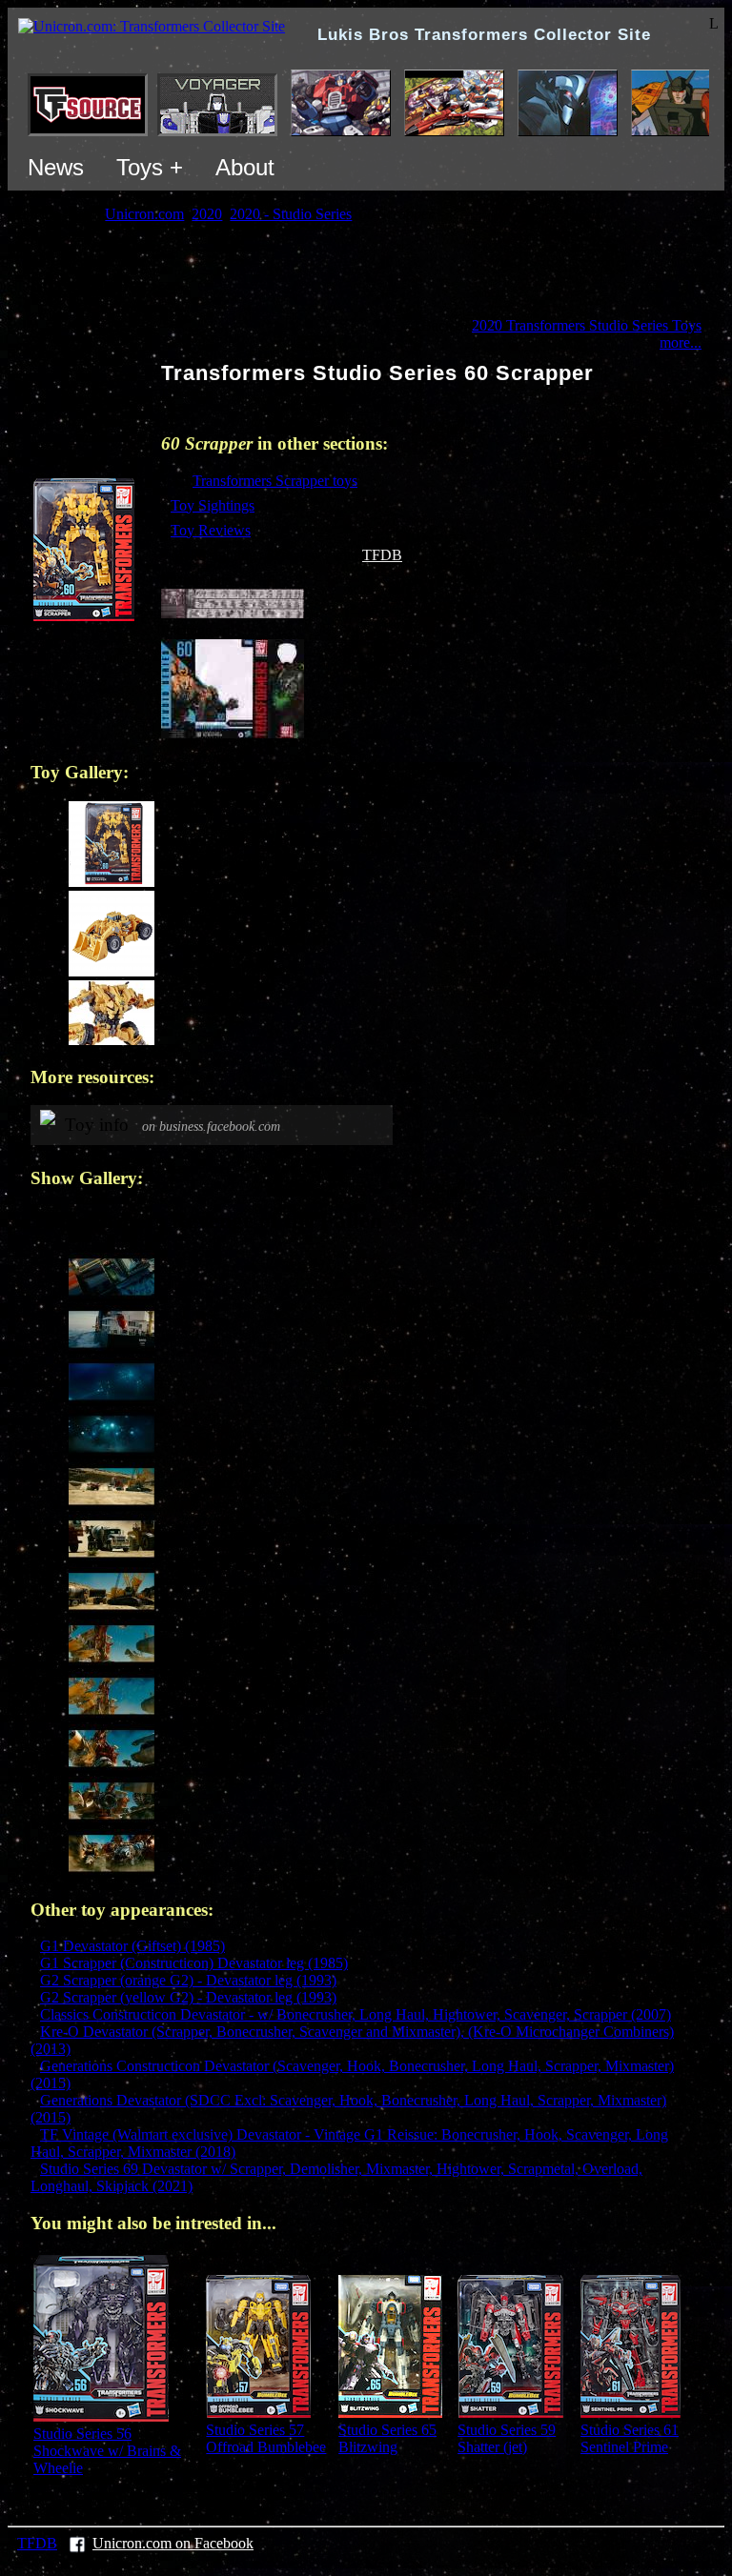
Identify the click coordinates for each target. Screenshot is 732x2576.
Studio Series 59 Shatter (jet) (507, 2438)
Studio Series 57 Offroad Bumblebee (266, 2438)
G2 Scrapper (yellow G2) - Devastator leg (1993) (188, 1997)
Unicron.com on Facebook (173, 2543)
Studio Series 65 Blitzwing (387, 2438)
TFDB (382, 555)
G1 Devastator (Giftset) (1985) (132, 1946)
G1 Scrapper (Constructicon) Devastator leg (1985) (194, 1963)
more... (681, 342)
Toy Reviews (211, 530)
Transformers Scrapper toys (275, 481)
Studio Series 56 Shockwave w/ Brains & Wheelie (107, 2451)
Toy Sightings (213, 505)
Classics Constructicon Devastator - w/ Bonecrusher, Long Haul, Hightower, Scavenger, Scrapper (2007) (356, 2014)
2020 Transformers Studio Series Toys (587, 325)
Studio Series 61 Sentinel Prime (630, 2438)
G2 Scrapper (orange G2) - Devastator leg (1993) (188, 1980)
